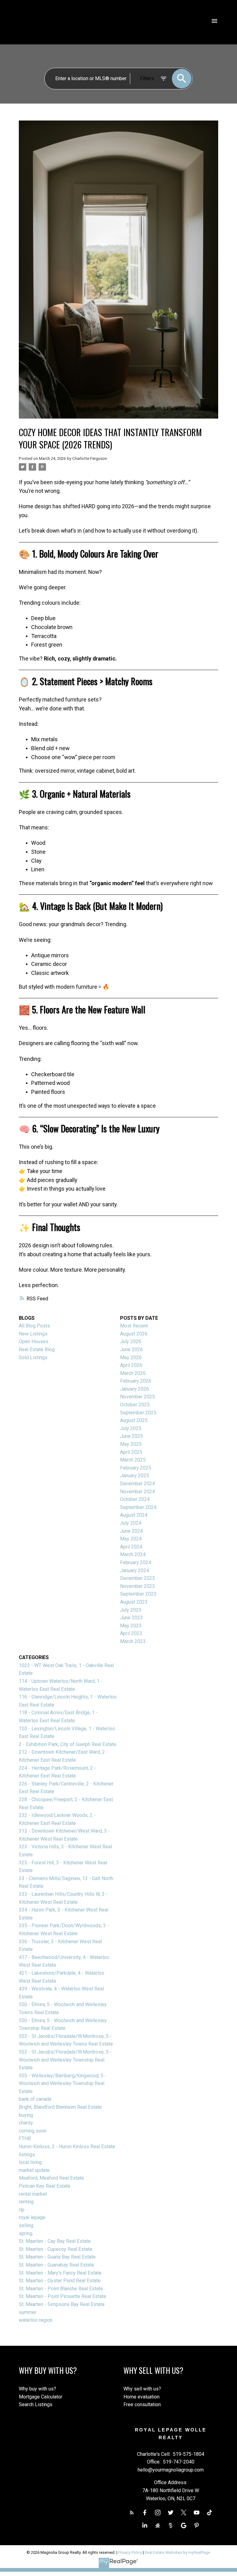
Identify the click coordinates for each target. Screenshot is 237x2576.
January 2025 (135, 1476)
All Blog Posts (34, 1326)
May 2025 (131, 1444)
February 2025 (136, 1468)
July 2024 (131, 1523)
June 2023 (131, 1618)
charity (26, 2123)
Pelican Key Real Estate (45, 2186)
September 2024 (138, 1507)
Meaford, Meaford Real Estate (51, 2178)
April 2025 (131, 1452)
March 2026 (133, 1373)
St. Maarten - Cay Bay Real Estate (55, 2241)
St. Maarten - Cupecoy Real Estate (56, 2249)
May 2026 (131, 1358)
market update (34, 2170)
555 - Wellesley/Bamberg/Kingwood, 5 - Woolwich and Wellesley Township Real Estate (63, 2083)
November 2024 (137, 1492)
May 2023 (131, 1626)
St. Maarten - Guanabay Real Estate (56, 2265)
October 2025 (135, 1405)
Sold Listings (33, 1358)
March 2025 (133, 1460)
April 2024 (131, 1547)
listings (27, 2155)
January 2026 (135, 1389)
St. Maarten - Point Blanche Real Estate (61, 2289)
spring (26, 2233)
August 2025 (134, 1420)
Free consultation (142, 2404)
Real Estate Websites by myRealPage (177, 2552)
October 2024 (135, 1499)
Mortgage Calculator (41, 2397)
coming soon (33, 2131)
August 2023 (134, 1602)
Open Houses (34, 1341)
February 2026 (136, 1381)
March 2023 (133, 1641)
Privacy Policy (130, 2552)
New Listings (33, 1334)
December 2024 (137, 1484)
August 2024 (134, 1515)
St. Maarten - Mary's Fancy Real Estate (60, 2273)
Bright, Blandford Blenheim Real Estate (60, 2107)
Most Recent (134, 1326)
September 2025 (138, 1413)
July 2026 (131, 1341)
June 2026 (131, 1349)
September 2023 (138, 1594)
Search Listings (36, 2404)
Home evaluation (141, 2397)
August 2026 (134, 1334)
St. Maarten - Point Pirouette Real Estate (62, 2296)
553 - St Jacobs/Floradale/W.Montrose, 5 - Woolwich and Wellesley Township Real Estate (65, 2060)
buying (26, 2115)
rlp (22, 2210)
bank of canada (35, 2099)
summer (28, 2312)
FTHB (25, 2138)
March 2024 (133, 1554)
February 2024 (136, 1562)
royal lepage (32, 2217)
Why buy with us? (37, 2389)
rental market (33, 2194)
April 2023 (131, 1633)
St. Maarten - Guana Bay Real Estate (57, 2257)
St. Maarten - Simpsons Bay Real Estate (62, 2304)
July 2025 (131, 1428)
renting (26, 2202)
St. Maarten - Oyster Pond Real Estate (60, 2281)
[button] (132, 2513)
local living (30, 2162)
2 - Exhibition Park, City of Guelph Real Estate (68, 1744)
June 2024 (131, 1531)
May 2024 (131, 1539)
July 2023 (131, 1610)
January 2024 (135, 1570)
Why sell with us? (142, 2389)
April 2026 (131, 1365)
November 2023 (137, 1586)
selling (26, 2225)
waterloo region (36, 2320)
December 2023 (137, 1578)
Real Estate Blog (37, 1349)
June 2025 (131, 1436)
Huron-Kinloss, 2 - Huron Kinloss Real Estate (67, 2147)
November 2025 (137, 1397)
